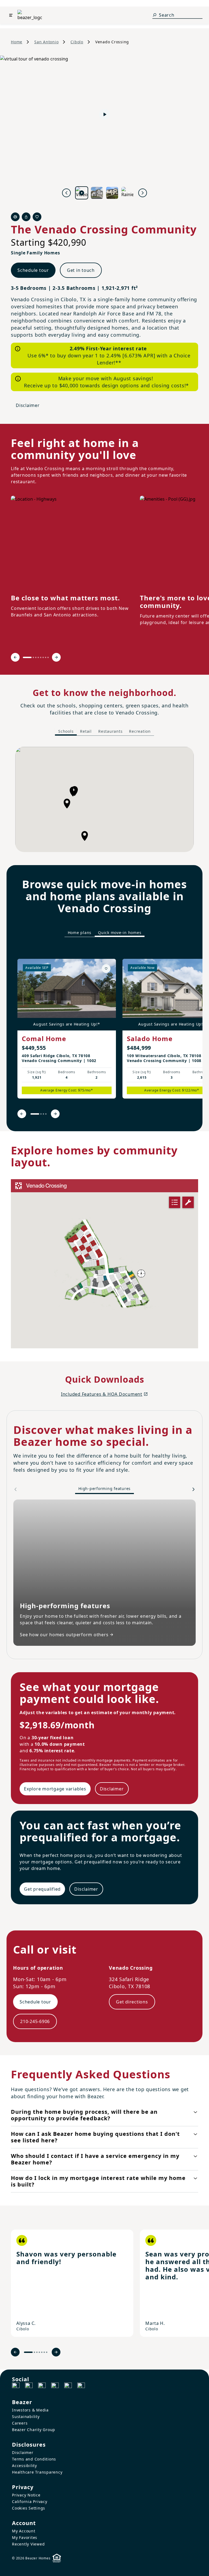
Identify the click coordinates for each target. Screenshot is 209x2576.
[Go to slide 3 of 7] (37, 2352)
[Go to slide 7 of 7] (47, 2352)
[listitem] (67, 1029)
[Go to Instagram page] (29, 2386)
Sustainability (26, 2417)
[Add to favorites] (106, 969)
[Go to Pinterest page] (81, 2386)
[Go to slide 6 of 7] (44, 2352)
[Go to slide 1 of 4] (35, 1114)
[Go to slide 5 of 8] (41, 657)
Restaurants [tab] (110, 731)
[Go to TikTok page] (42, 2386)
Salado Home (150, 1038)
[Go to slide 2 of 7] (34, 2352)
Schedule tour (33, 270)
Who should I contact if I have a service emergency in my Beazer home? (95, 2159)
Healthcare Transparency (37, 2472)
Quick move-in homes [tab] (120, 933)
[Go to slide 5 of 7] (42, 2352)
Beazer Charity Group (34, 2430)
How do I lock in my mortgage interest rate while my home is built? (98, 2181)
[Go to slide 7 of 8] (46, 657)
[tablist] (104, 731)
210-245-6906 (35, 2021)
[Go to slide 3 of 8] (36, 657)
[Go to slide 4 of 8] (38, 657)
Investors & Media (30, 2410)
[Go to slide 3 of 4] (43, 1114)
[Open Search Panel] (155, 15)
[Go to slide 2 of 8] (33, 657)
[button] (73, 792)
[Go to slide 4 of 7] (39, 2352)
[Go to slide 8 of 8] (48, 657)
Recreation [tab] (140, 731)
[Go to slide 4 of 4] (46, 1114)
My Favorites (25, 2537)
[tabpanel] (104, 799)
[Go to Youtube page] (68, 2386)
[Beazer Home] (30, 15)
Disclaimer (28, 405)
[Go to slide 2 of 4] (41, 1114)
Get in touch (81, 270)
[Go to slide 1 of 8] (27, 657)
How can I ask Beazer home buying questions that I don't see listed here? (95, 2137)
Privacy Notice (26, 2495)
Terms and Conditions (34, 2459)
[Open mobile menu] (11, 15)
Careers (20, 2423)
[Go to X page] (55, 2386)
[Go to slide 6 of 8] (43, 657)
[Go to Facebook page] (16, 2386)
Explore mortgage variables (55, 1789)
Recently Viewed (28, 2544)
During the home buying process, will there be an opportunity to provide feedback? (84, 2115)
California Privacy (30, 2502)
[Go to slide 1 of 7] (28, 2352)
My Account (24, 2531)
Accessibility (24, 2466)
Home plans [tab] (80, 933)
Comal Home (44, 1038)
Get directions (132, 2002)
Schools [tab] (66, 731)
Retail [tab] (86, 731)
